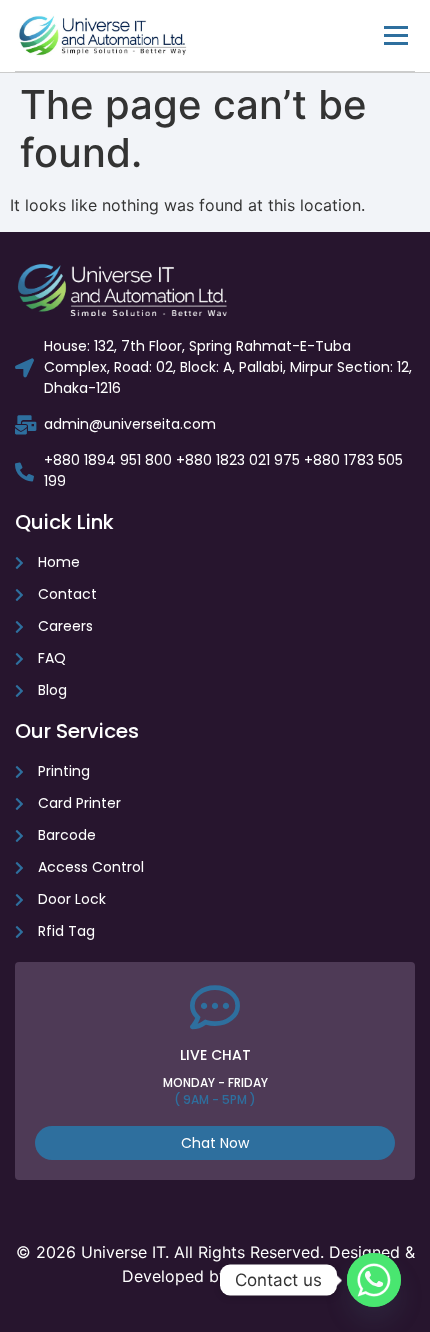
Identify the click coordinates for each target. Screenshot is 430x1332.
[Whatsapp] (374, 1280)
